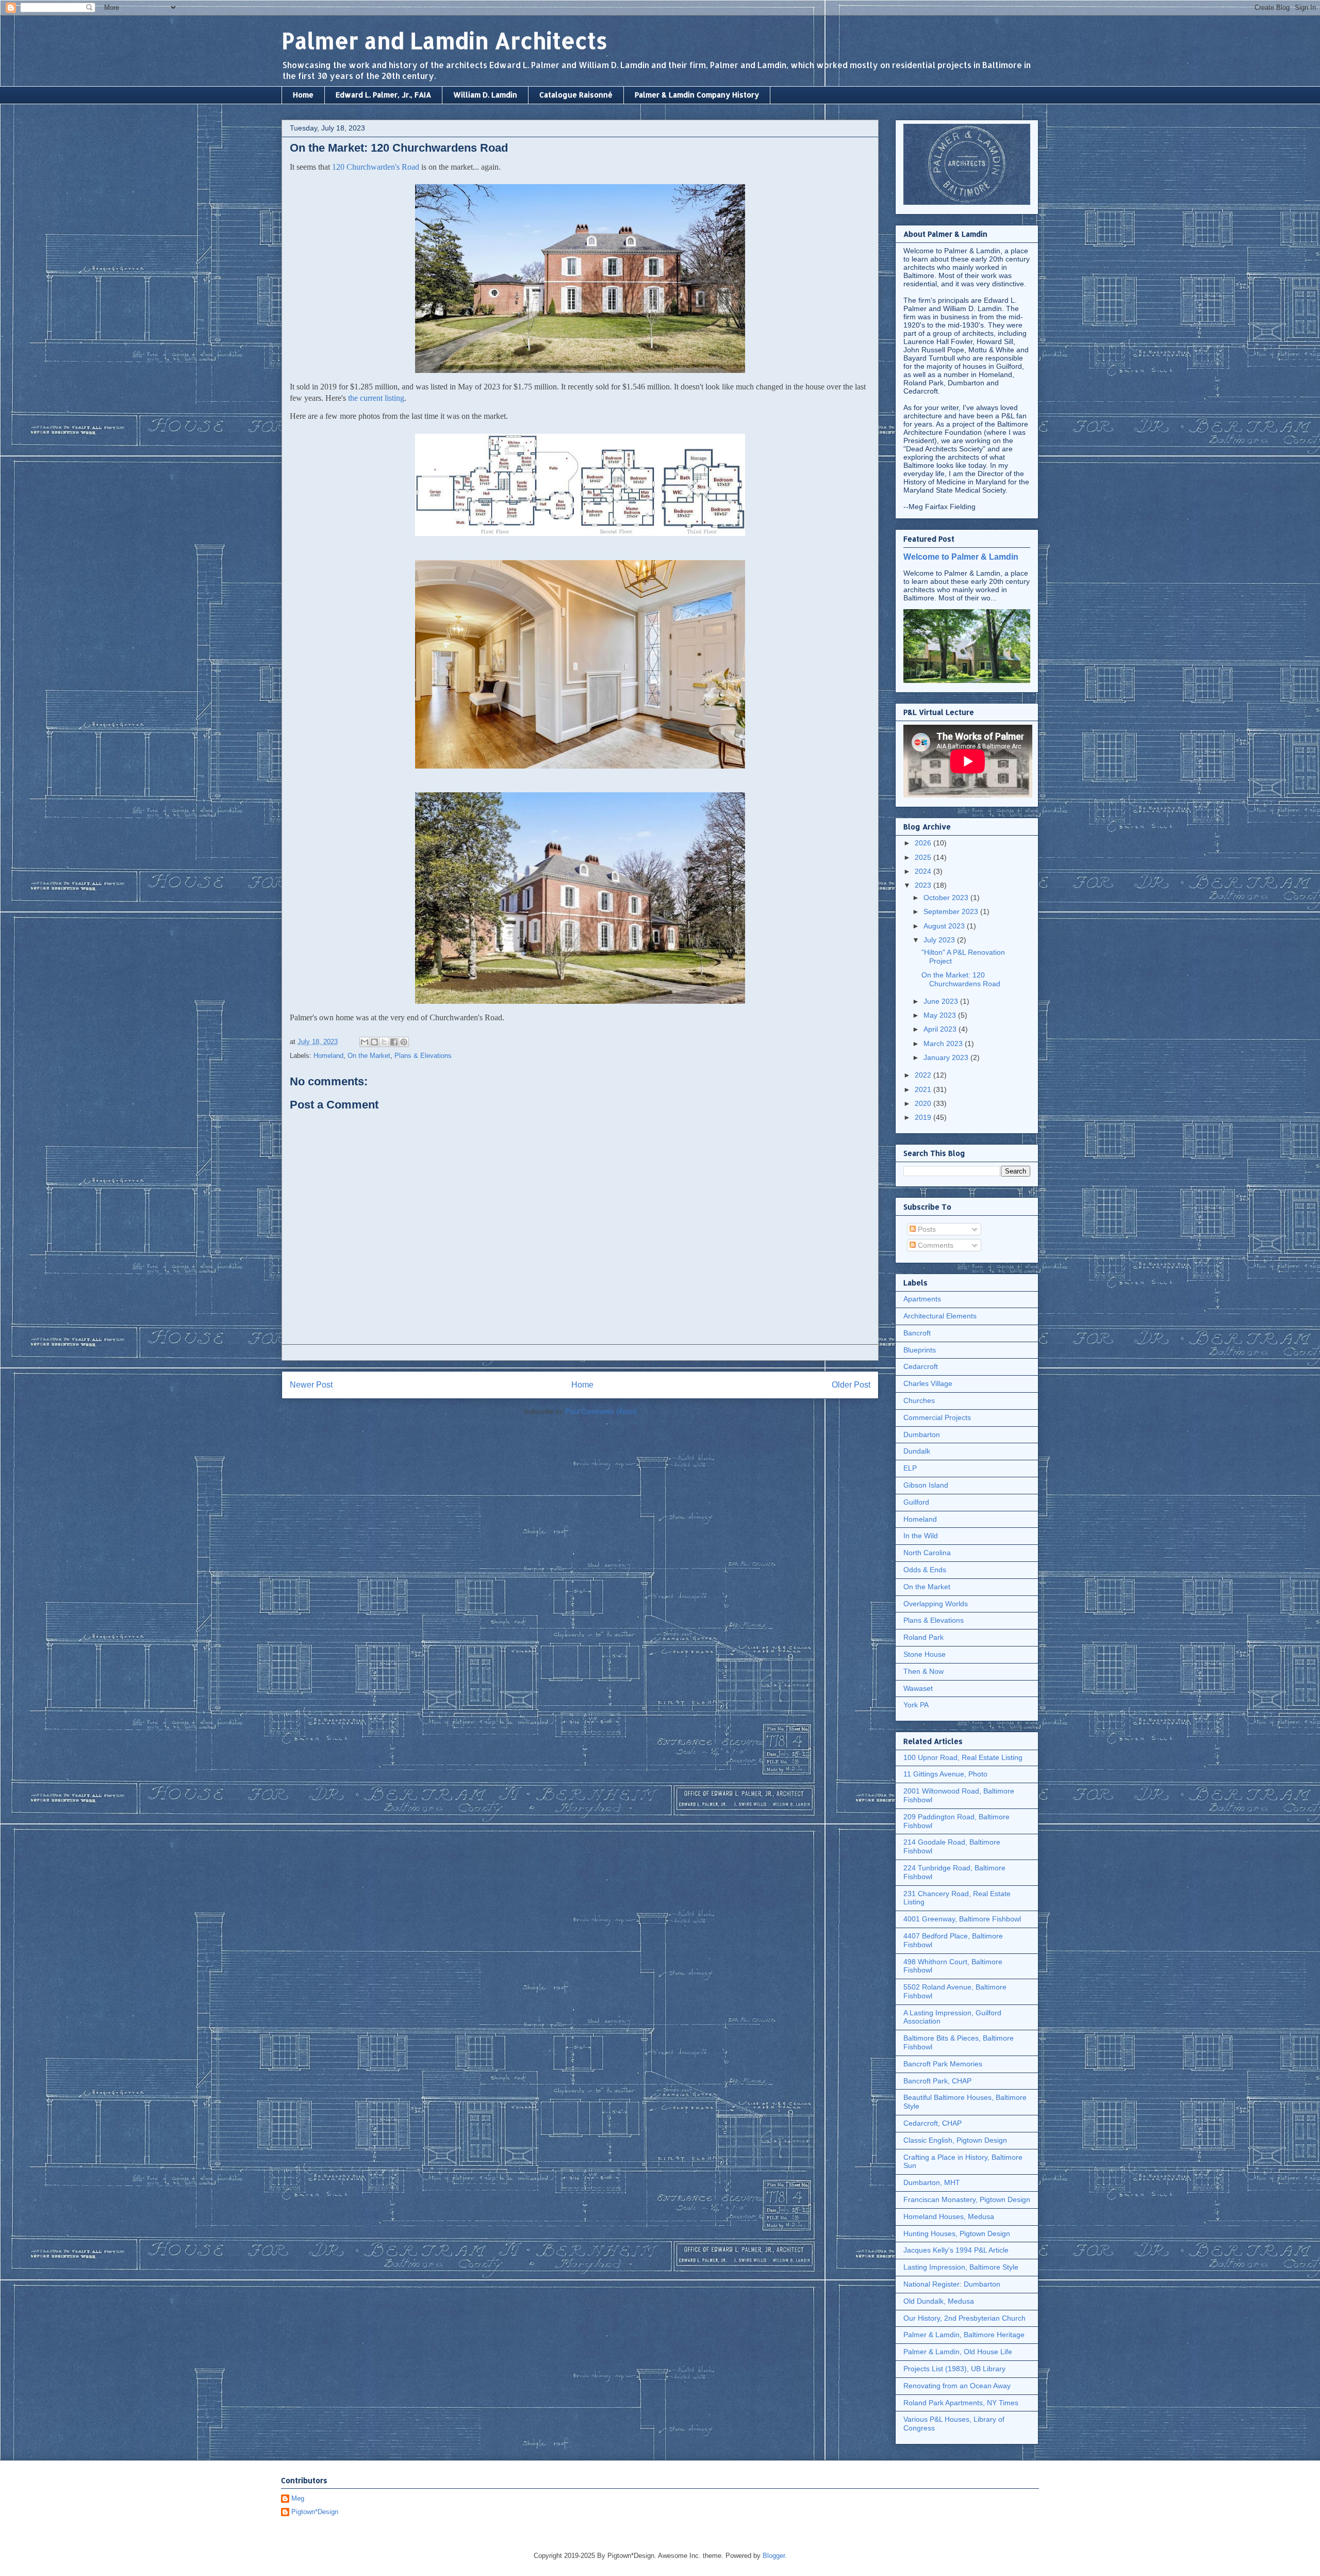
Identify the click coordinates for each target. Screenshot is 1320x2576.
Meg (298, 2498)
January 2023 (947, 1057)
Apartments (922, 1299)
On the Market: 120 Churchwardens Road (961, 979)
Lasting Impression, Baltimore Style (961, 2267)
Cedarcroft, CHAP (933, 2123)
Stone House (925, 1654)
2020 (924, 1103)
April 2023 (941, 1029)
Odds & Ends (925, 1570)
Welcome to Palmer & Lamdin (961, 557)
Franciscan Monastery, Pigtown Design (967, 2199)
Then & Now (923, 1671)
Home (303, 95)
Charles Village (928, 1383)
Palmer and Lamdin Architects (444, 40)
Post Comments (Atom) (601, 1412)
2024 (924, 871)
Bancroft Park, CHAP (937, 2081)
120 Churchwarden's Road (376, 167)
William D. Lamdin (485, 95)
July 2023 (940, 940)
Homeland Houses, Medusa (949, 2216)
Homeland (328, 1056)
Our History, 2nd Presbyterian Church (964, 2318)
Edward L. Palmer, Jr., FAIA (383, 95)
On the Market (369, 1056)
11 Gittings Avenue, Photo (945, 1774)
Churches (919, 1400)
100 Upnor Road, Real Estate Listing (963, 1757)
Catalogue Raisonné (576, 95)
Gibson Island (926, 1485)
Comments (935, 1245)
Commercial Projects (937, 1417)
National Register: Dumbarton (952, 2284)
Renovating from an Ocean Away (957, 2386)
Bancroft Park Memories (943, 2064)
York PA (916, 1705)
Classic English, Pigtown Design (955, 2140)
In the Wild (921, 1536)
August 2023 (945, 926)
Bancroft (917, 1333)
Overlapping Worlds (936, 1604)
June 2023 (942, 1001)
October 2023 (947, 898)
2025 (924, 857)
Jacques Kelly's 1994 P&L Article (956, 2250)
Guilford (916, 1502)
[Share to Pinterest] (404, 1042)
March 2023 (944, 1044)
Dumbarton (922, 1434)
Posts (926, 1229)
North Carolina (927, 1553)
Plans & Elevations (423, 1056)
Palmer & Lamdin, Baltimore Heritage (964, 2335)
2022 (924, 1075)
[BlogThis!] (374, 1042)
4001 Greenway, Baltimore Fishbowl (962, 1919)
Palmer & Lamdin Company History (697, 95)
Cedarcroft (921, 1366)
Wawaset (918, 1688)
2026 (924, 843)
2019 (924, 1117)
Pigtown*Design (315, 2512)
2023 (924, 885)
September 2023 (952, 911)
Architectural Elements (940, 1316)
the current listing (376, 398)
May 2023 (941, 1015)
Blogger (774, 2556)
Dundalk (917, 1451)
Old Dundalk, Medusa (939, 2301)
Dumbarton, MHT (932, 2182)
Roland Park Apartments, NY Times (961, 2403)
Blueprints (920, 1350)
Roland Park (923, 1637)
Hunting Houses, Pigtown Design (957, 2233)
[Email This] (365, 1042)
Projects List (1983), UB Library (954, 2369)
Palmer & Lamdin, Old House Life (958, 2352)
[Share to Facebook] (394, 1042)
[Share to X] (384, 1042)
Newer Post (311, 1385)
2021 (924, 1089)
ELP (910, 1468)
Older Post (851, 1385)
